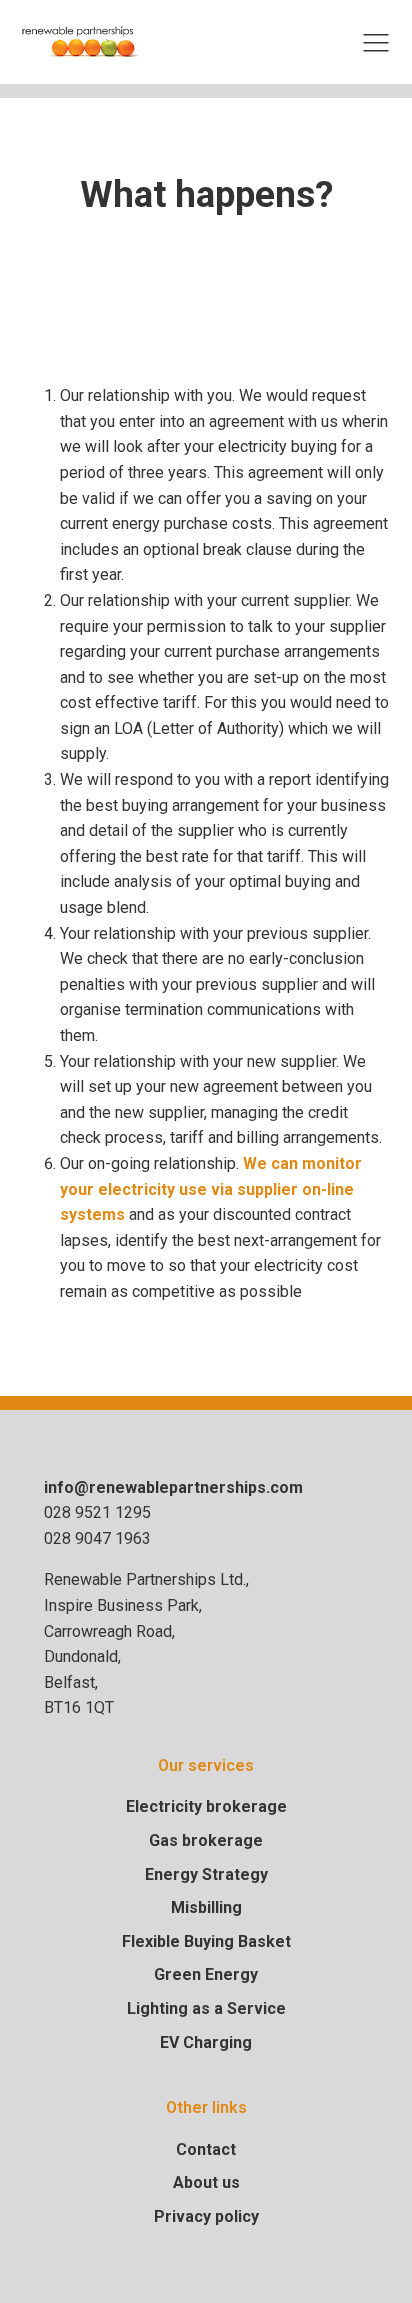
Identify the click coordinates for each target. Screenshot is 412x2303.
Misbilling (206, 1907)
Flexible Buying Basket (206, 1941)
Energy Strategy (206, 1874)
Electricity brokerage (206, 1806)
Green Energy (206, 1974)
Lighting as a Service (206, 2008)
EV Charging (206, 2042)
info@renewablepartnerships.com (173, 1487)
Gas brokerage (206, 1840)
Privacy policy (206, 2216)
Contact (206, 2149)
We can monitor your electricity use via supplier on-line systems (211, 1189)
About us (206, 2182)
